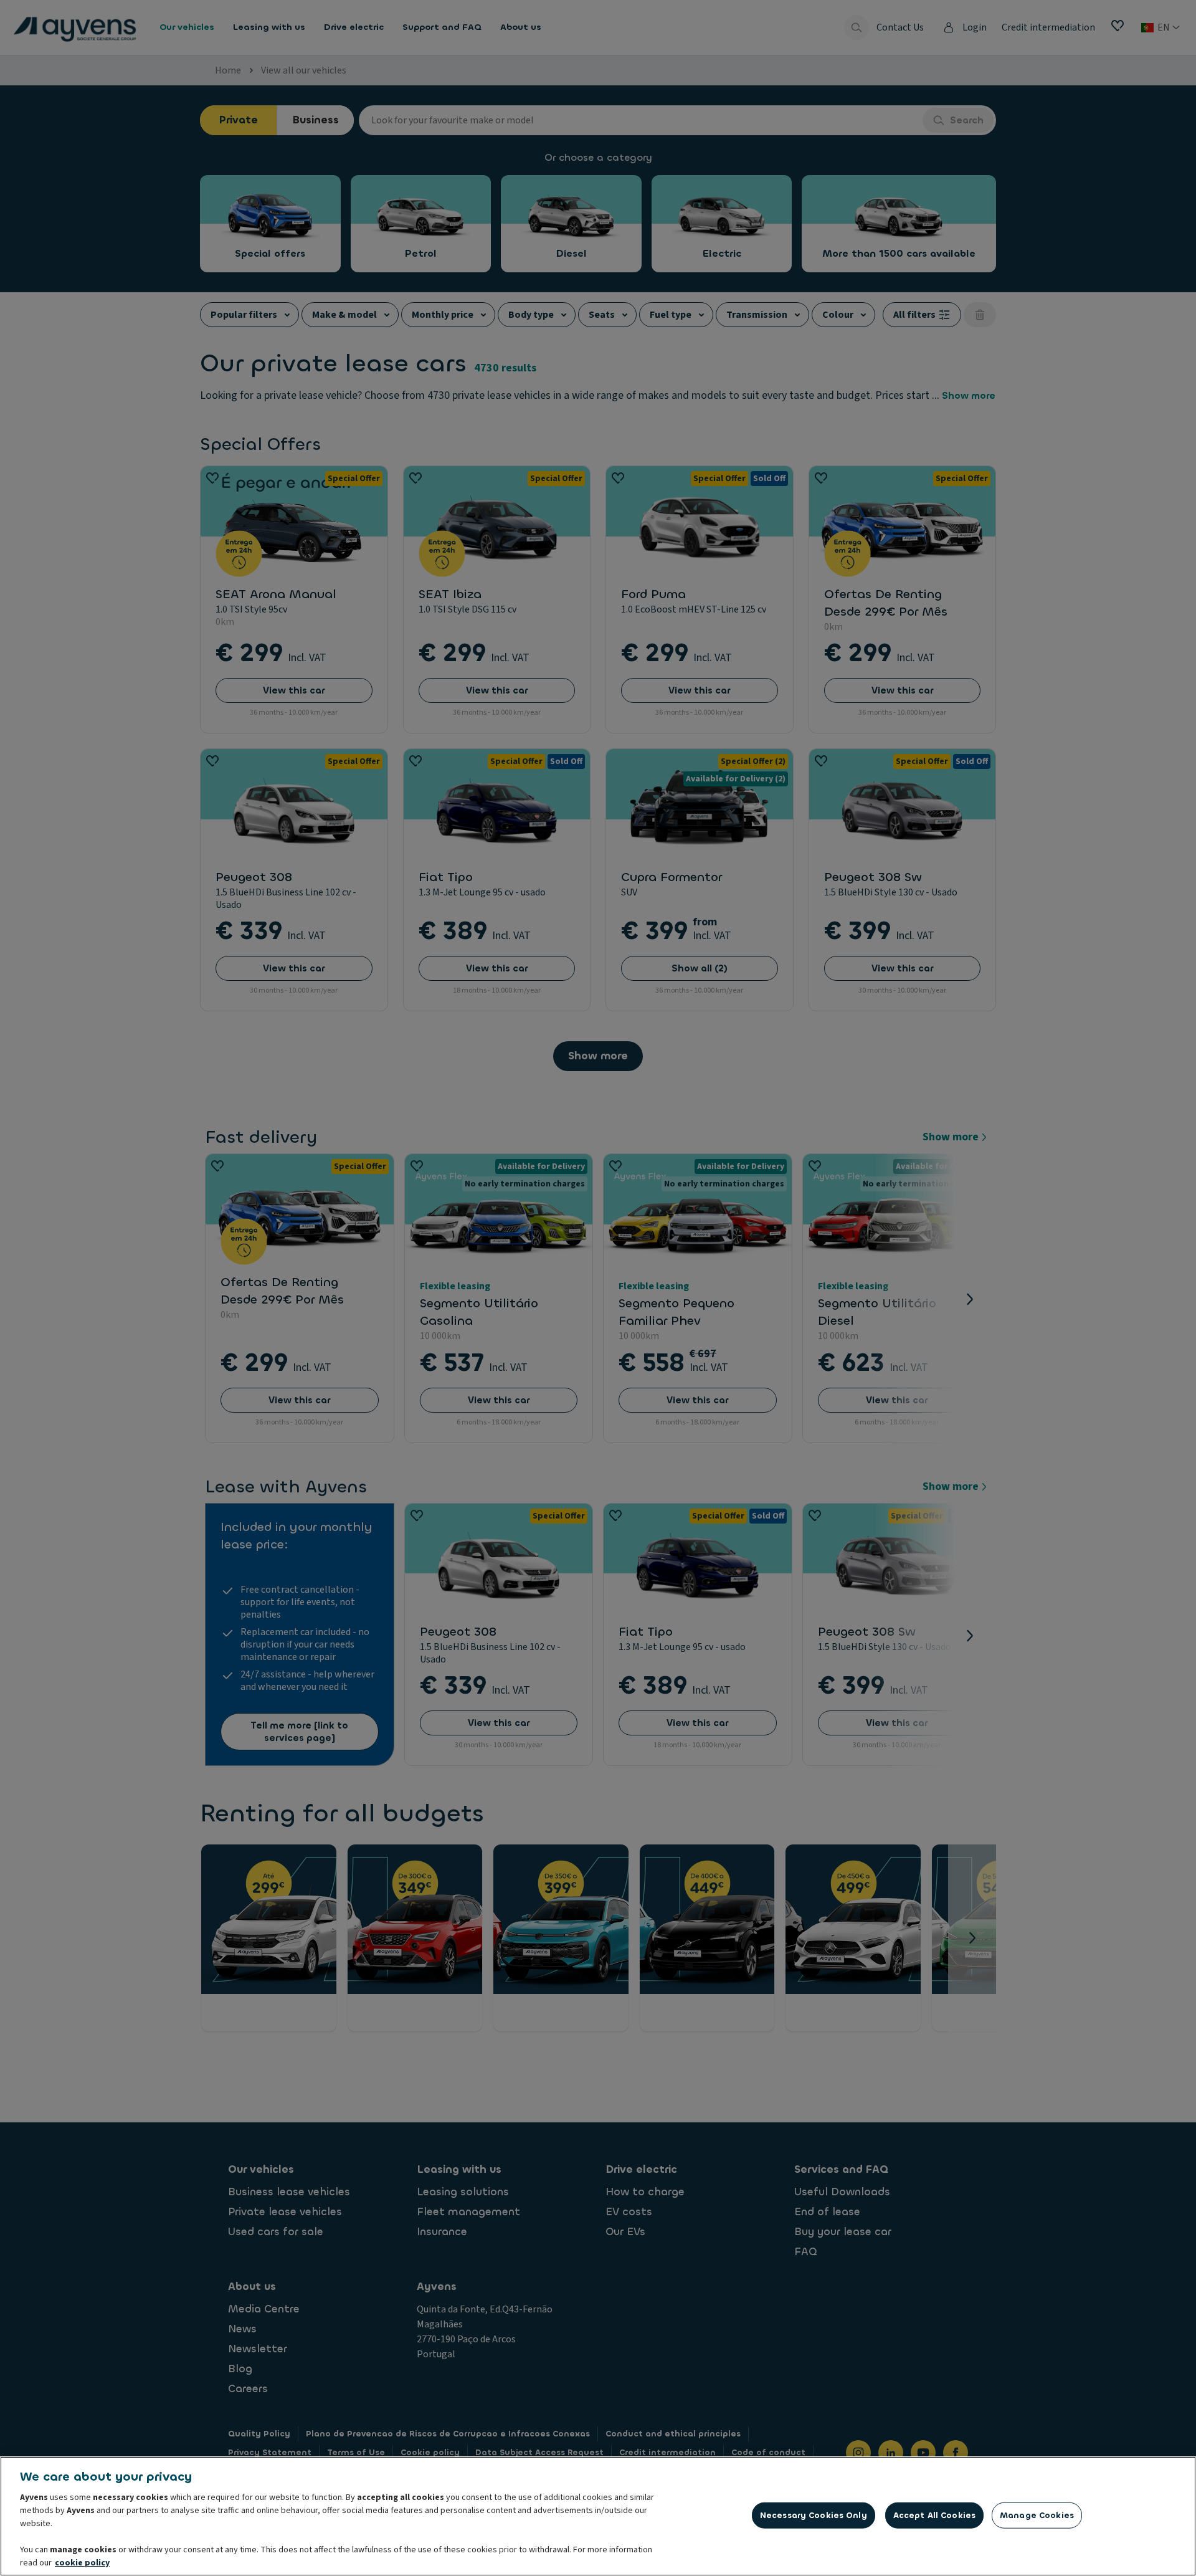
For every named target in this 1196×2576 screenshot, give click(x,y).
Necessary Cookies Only (814, 2515)
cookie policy (82, 2563)
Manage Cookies (1037, 2515)
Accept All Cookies (934, 2515)
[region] (598, 2516)
